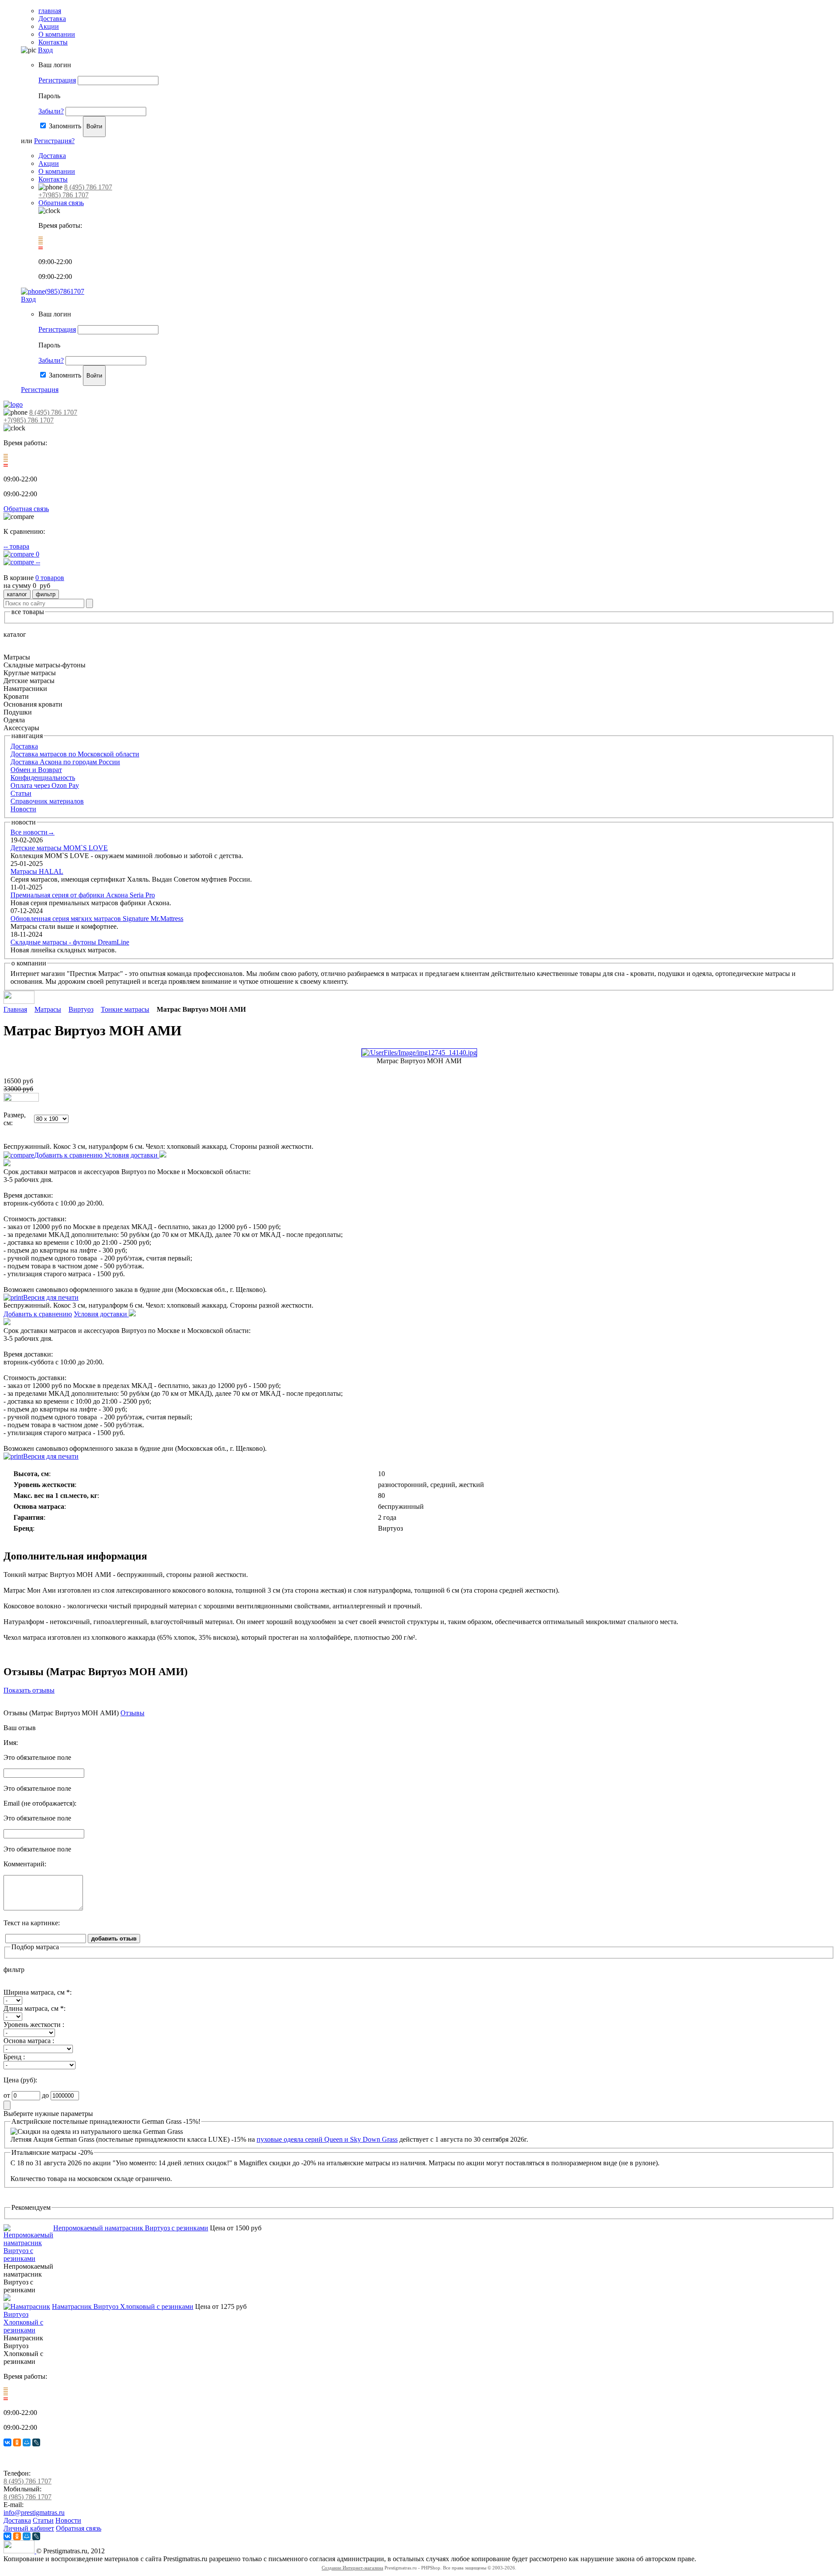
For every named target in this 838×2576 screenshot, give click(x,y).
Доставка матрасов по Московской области (75, 754)
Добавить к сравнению (69, 1155)
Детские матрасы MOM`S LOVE (59, 848)
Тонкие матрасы (125, 1009)
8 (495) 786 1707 (88, 187)
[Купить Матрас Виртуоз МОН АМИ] (21, 1099)
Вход (45, 50)
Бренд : (14, 2057)
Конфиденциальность (43, 778)
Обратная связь (61, 203)
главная (50, 11)
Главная (15, 1009)
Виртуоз (81, 1009)
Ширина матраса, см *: (38, 1992)
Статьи (21, 793)
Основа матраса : (29, 2041)
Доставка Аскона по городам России (65, 762)
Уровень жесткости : (34, 2025)
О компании (57, 34)
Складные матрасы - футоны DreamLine (70, 942)
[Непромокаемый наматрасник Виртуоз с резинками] (28, 2258)
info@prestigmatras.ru (34, 2512)
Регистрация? (54, 141)
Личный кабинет (29, 2528)
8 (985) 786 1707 (27, 2497)
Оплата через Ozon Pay (45, 785)
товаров (50, 578)
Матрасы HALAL (37, 871)
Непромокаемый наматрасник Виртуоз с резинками (131, 2228)
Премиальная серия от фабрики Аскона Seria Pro (83, 895)
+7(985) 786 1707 (64, 195)
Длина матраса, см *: (34, 2008)
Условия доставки (132, 1155)
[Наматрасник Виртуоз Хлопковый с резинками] (28, 2330)
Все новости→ (33, 832)
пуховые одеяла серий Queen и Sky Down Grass (327, 2139)
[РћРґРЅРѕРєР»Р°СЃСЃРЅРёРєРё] (17, 2442)
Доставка (52, 19)
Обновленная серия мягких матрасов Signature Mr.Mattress (97, 919)
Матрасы (48, 1009)
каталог (17, 594)
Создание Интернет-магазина (352, 2568)
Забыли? (51, 111)
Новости (23, 809)
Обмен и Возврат (36, 770)
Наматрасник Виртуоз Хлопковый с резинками (123, 2306)
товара (16, 546)
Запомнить (65, 126)
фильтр (46, 594)
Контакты (53, 42)
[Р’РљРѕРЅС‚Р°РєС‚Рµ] (7, 2442)
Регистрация (57, 80)
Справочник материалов (47, 801)
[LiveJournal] (36, 2442)
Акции (49, 26)
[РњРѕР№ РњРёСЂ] (27, 2442)
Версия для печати (51, 1297)
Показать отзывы (29, 1690)
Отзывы (132, 1713)
